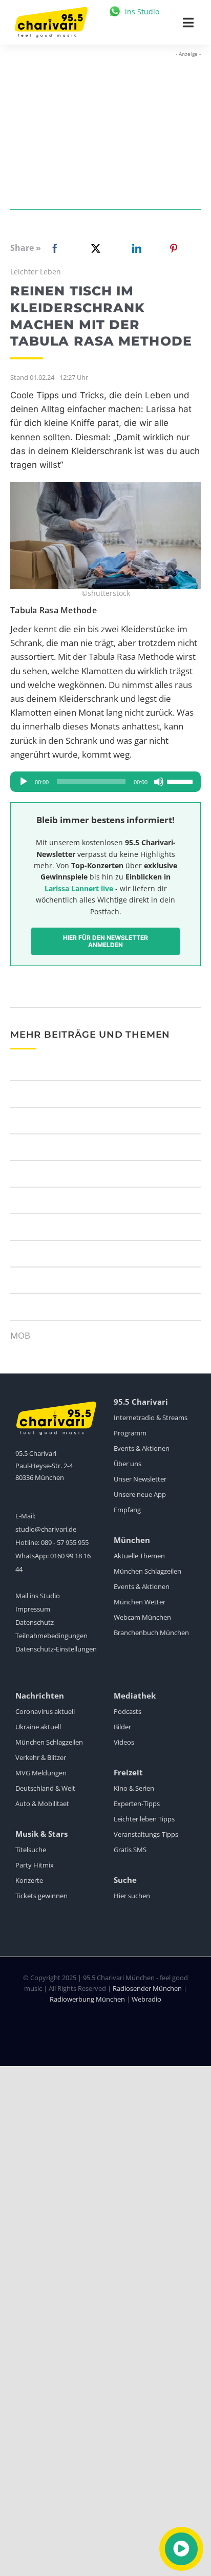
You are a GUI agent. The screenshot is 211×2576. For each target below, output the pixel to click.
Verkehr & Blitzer (41, 1757)
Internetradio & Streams (151, 1418)
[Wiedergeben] (24, 782)
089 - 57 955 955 (65, 1542)
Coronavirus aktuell (45, 1711)
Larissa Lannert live (79, 888)
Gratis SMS (130, 1850)
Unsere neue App (140, 1494)
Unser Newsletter (140, 1479)
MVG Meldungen (41, 1773)
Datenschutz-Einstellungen (56, 1649)
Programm (130, 1433)
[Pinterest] (174, 248)
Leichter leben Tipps (144, 1819)
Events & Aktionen (142, 1448)
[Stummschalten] (159, 782)
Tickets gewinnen (41, 1896)
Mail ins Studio (38, 1596)
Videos (124, 1742)
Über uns (128, 1464)
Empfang (127, 1510)
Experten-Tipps (137, 1804)
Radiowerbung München (87, 1999)
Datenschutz (35, 1622)
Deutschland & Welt (45, 1788)
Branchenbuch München (151, 1633)
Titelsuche (31, 1850)
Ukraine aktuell (38, 1727)
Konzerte (29, 1880)
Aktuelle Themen (139, 1556)
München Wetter (140, 1602)
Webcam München (142, 1617)
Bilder (122, 1727)
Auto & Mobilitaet (42, 1804)
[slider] (181, 781)
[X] (94, 248)
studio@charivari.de (46, 1529)
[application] (105, 782)
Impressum (33, 1609)
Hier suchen (132, 1896)
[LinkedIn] (135, 248)
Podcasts (128, 1711)
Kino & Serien (134, 1788)
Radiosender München (147, 1988)
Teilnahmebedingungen (51, 1636)
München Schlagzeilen (147, 1571)
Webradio (146, 1999)
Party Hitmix (35, 1865)
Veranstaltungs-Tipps (146, 1834)
